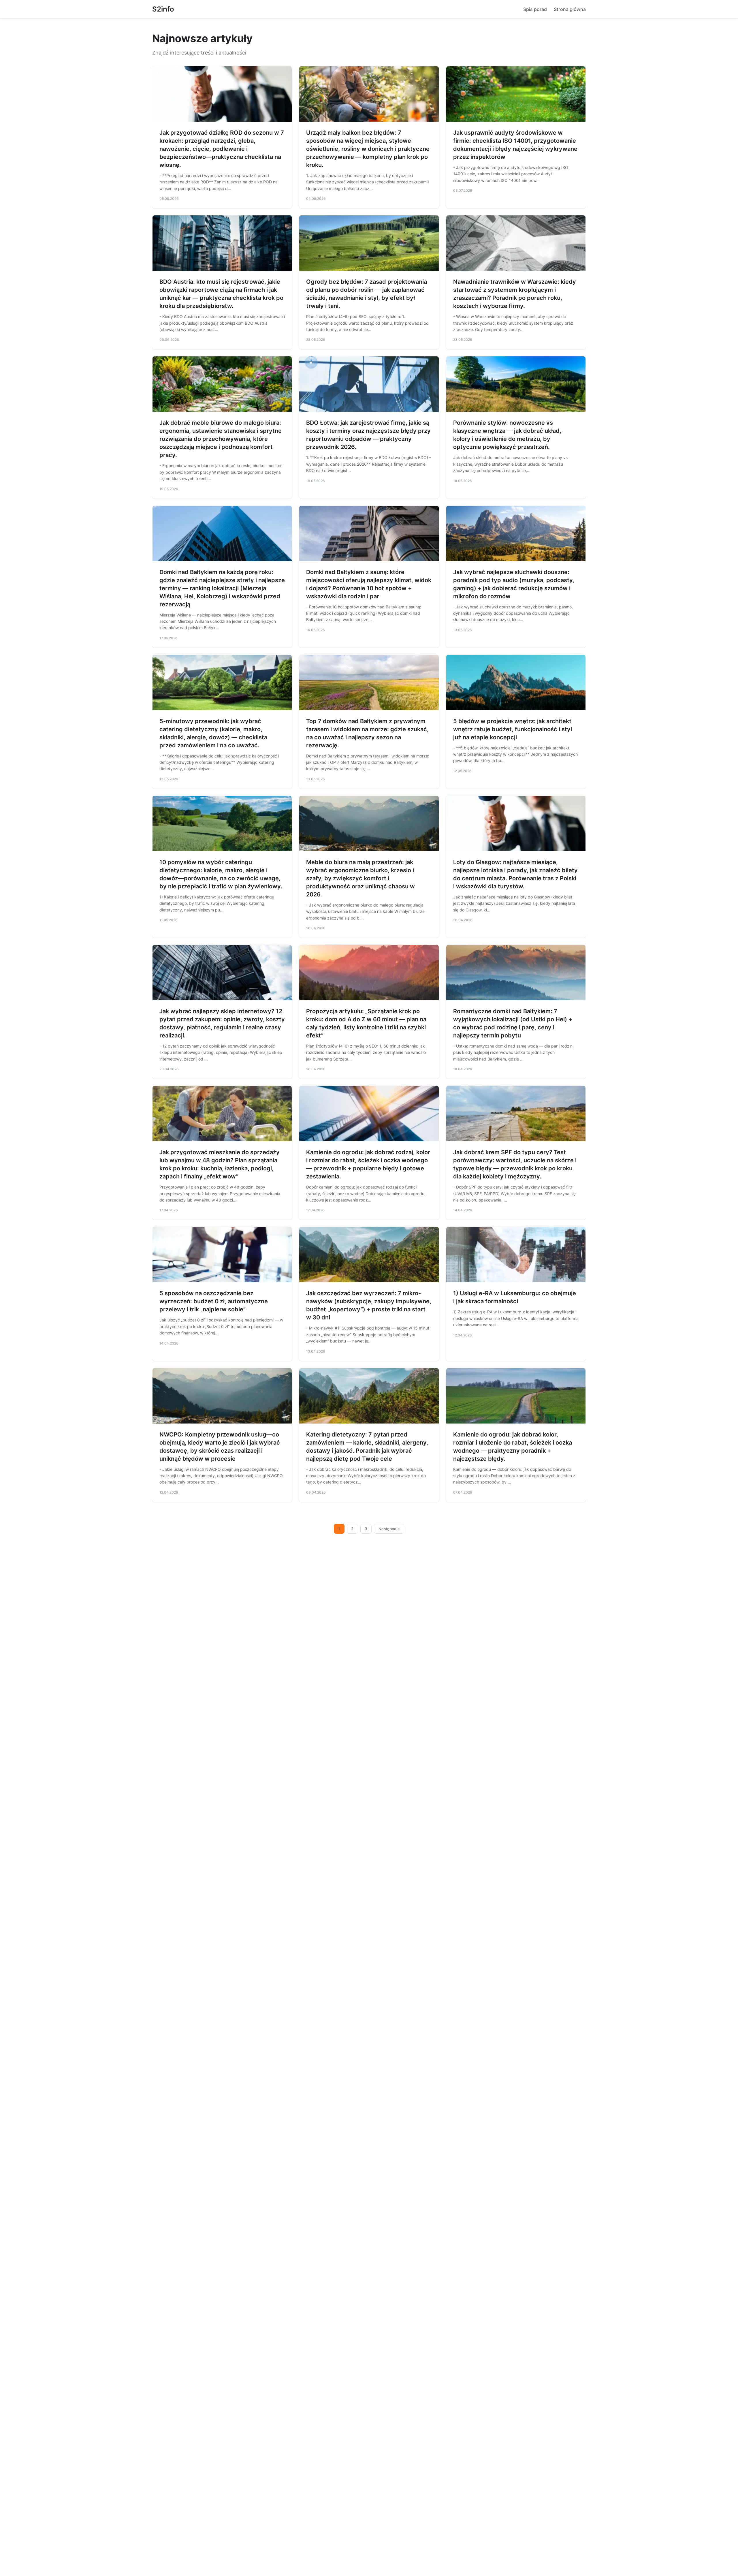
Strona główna (570, 9)
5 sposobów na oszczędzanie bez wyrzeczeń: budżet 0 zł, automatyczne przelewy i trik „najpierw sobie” (214, 1301)
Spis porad (535, 9)
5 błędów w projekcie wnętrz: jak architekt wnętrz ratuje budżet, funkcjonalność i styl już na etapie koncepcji (513, 729)
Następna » (389, 1529)
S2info (163, 9)
